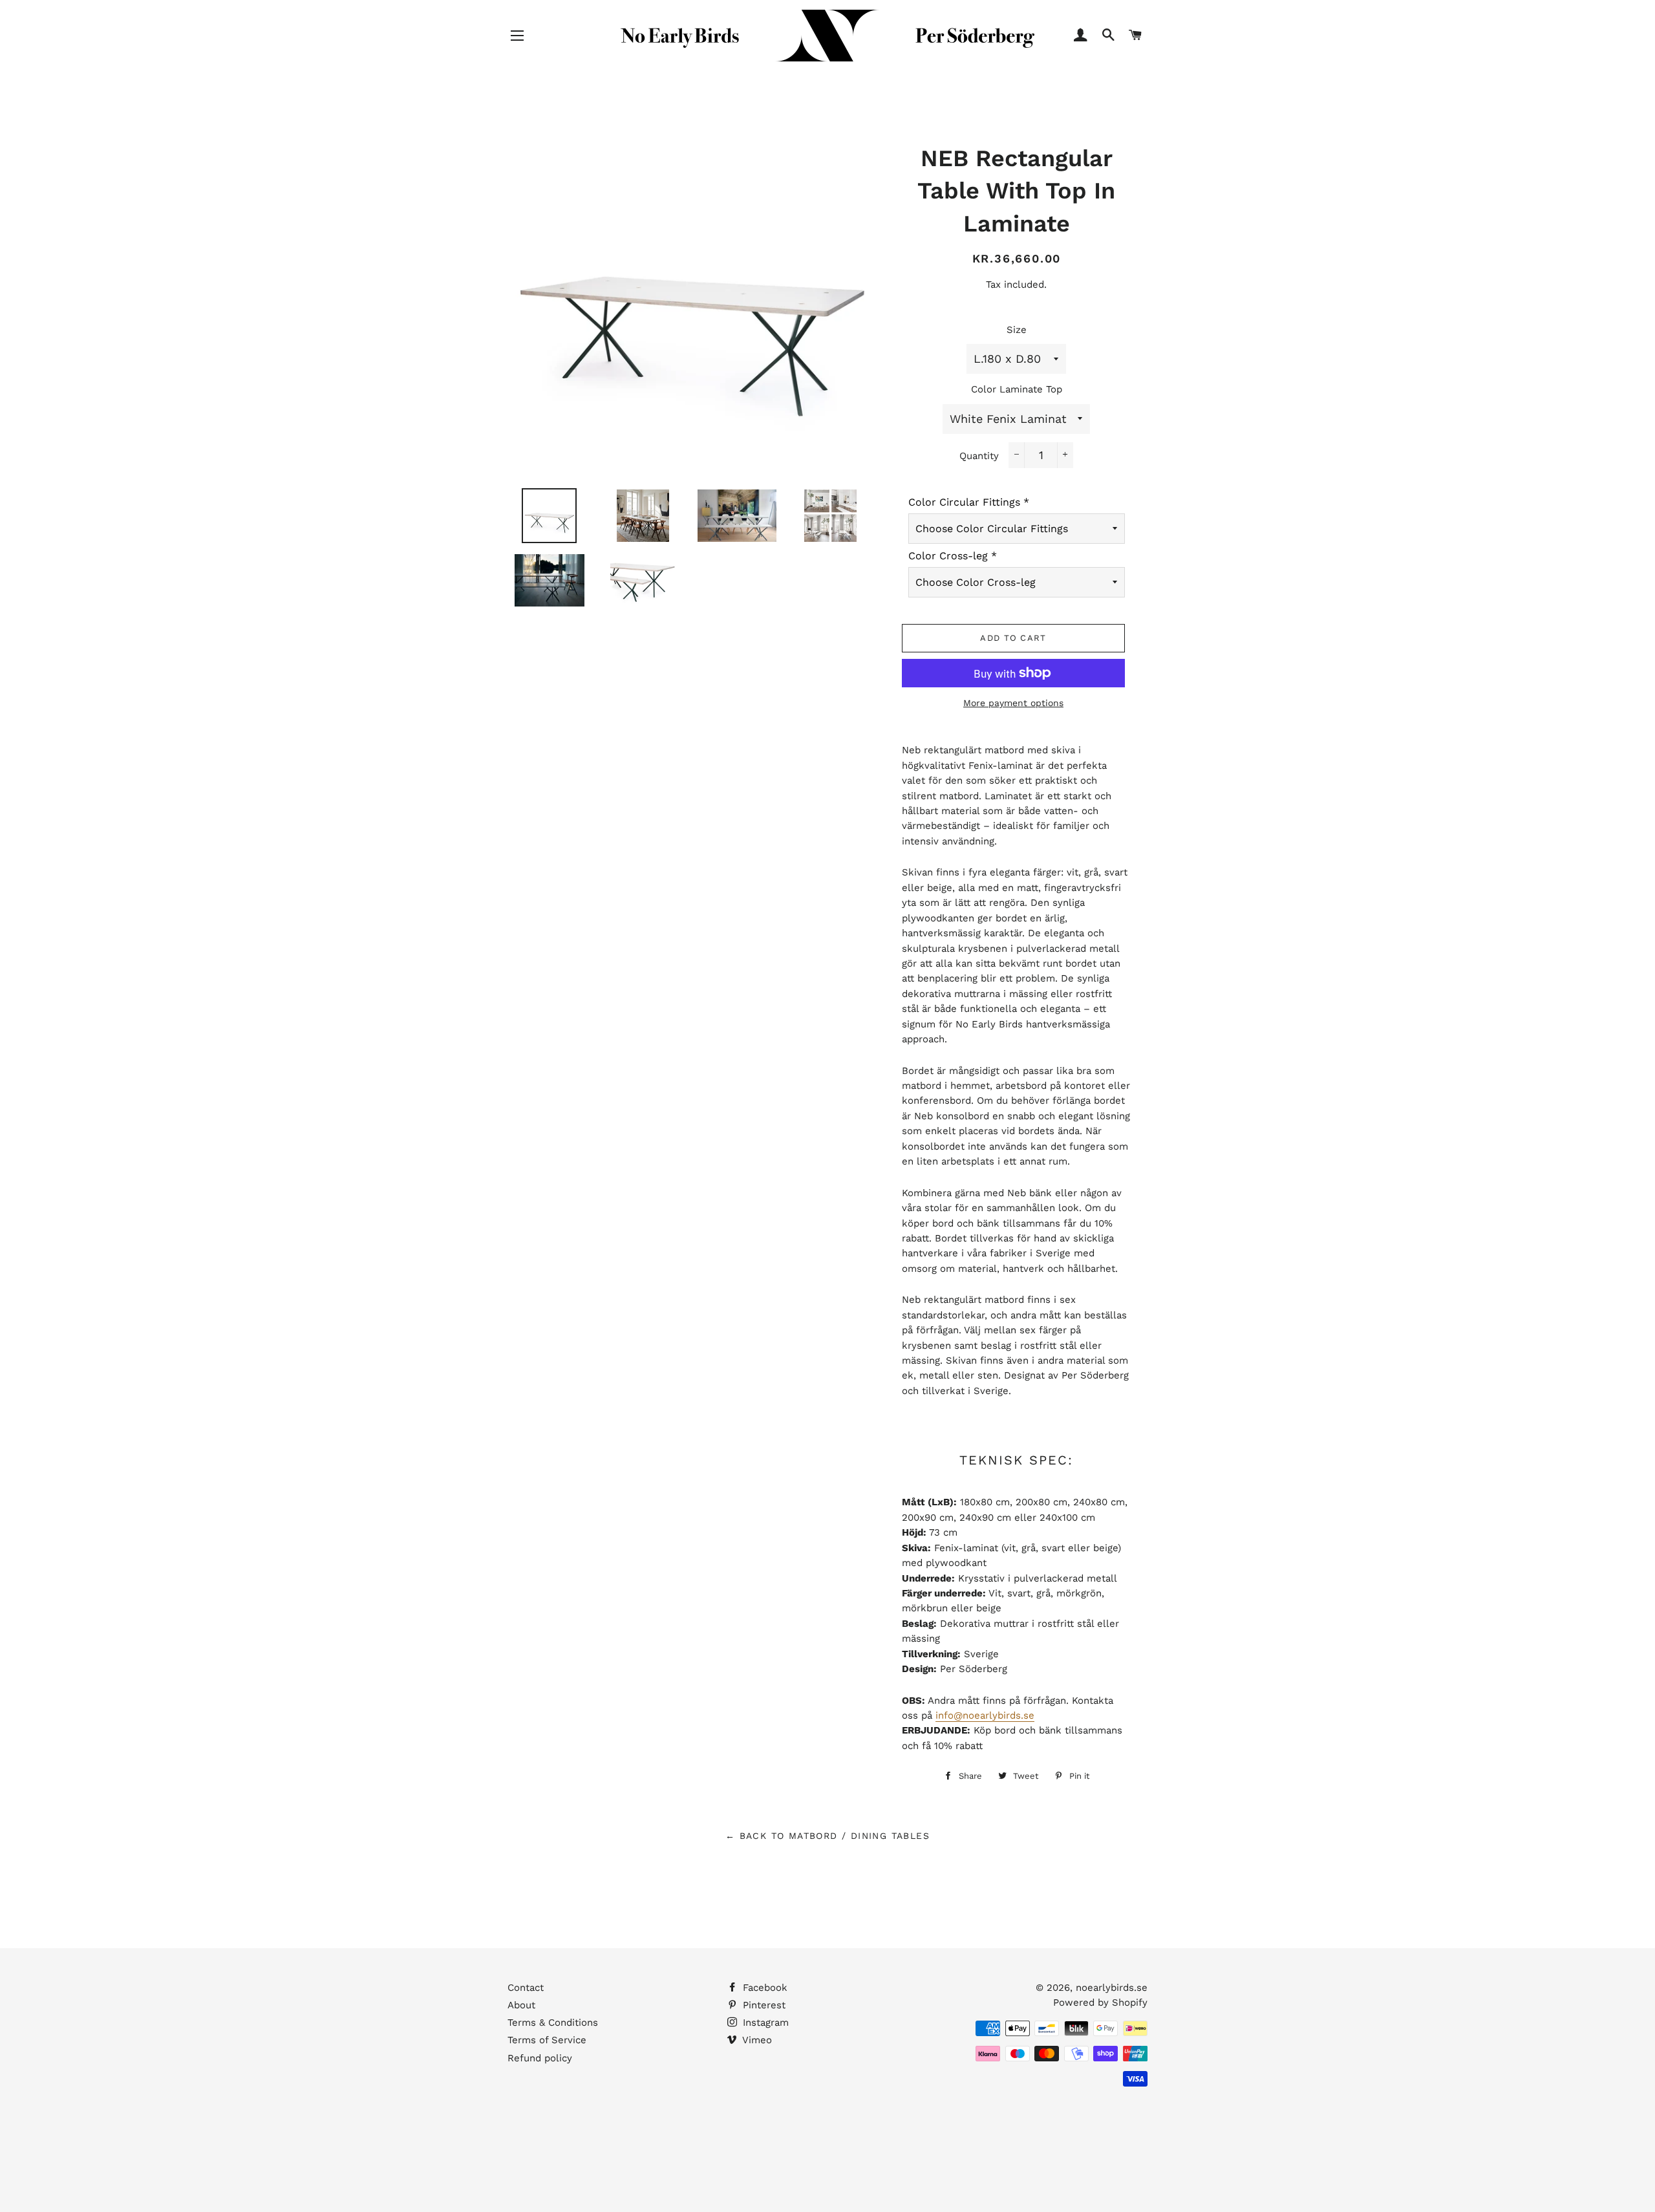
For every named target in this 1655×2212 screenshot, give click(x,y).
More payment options (1013, 703)
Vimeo (756, 2040)
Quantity (979, 456)
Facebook (763, 1988)
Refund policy (540, 2058)
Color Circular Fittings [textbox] (969, 502)
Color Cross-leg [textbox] (953, 556)
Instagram (764, 2023)
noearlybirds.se (1112, 1988)
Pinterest (763, 2005)
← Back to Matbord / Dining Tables (827, 1836)
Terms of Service (547, 2040)
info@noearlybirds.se (985, 1715)
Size (1017, 330)
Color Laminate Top (1017, 389)
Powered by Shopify (1100, 2003)
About (521, 2005)
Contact (526, 1988)
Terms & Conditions (553, 2023)
